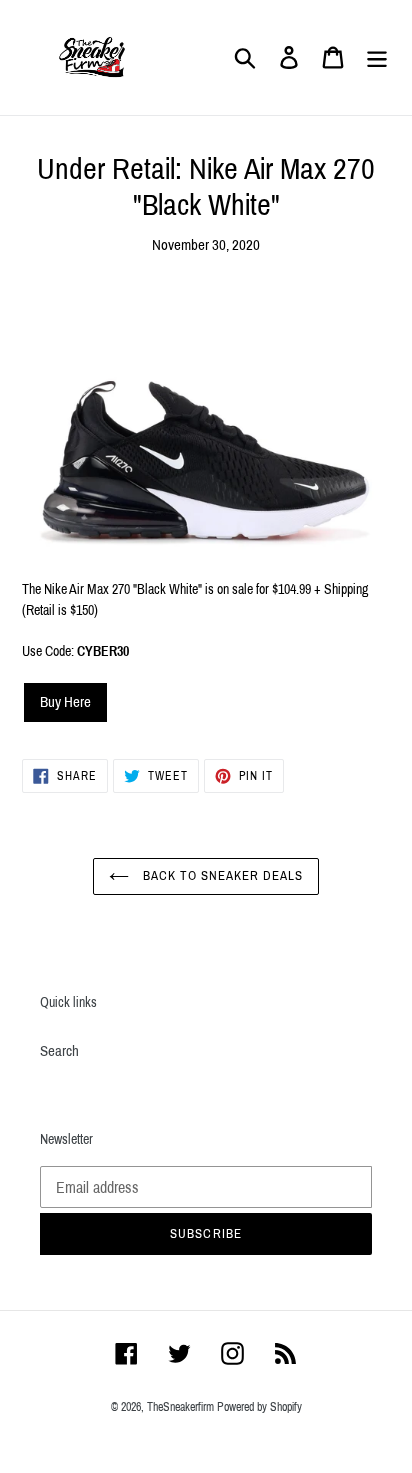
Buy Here (65, 702)
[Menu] (377, 58)
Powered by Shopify (259, 1407)
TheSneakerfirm (180, 1407)
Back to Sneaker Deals (221, 876)
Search (59, 1051)
